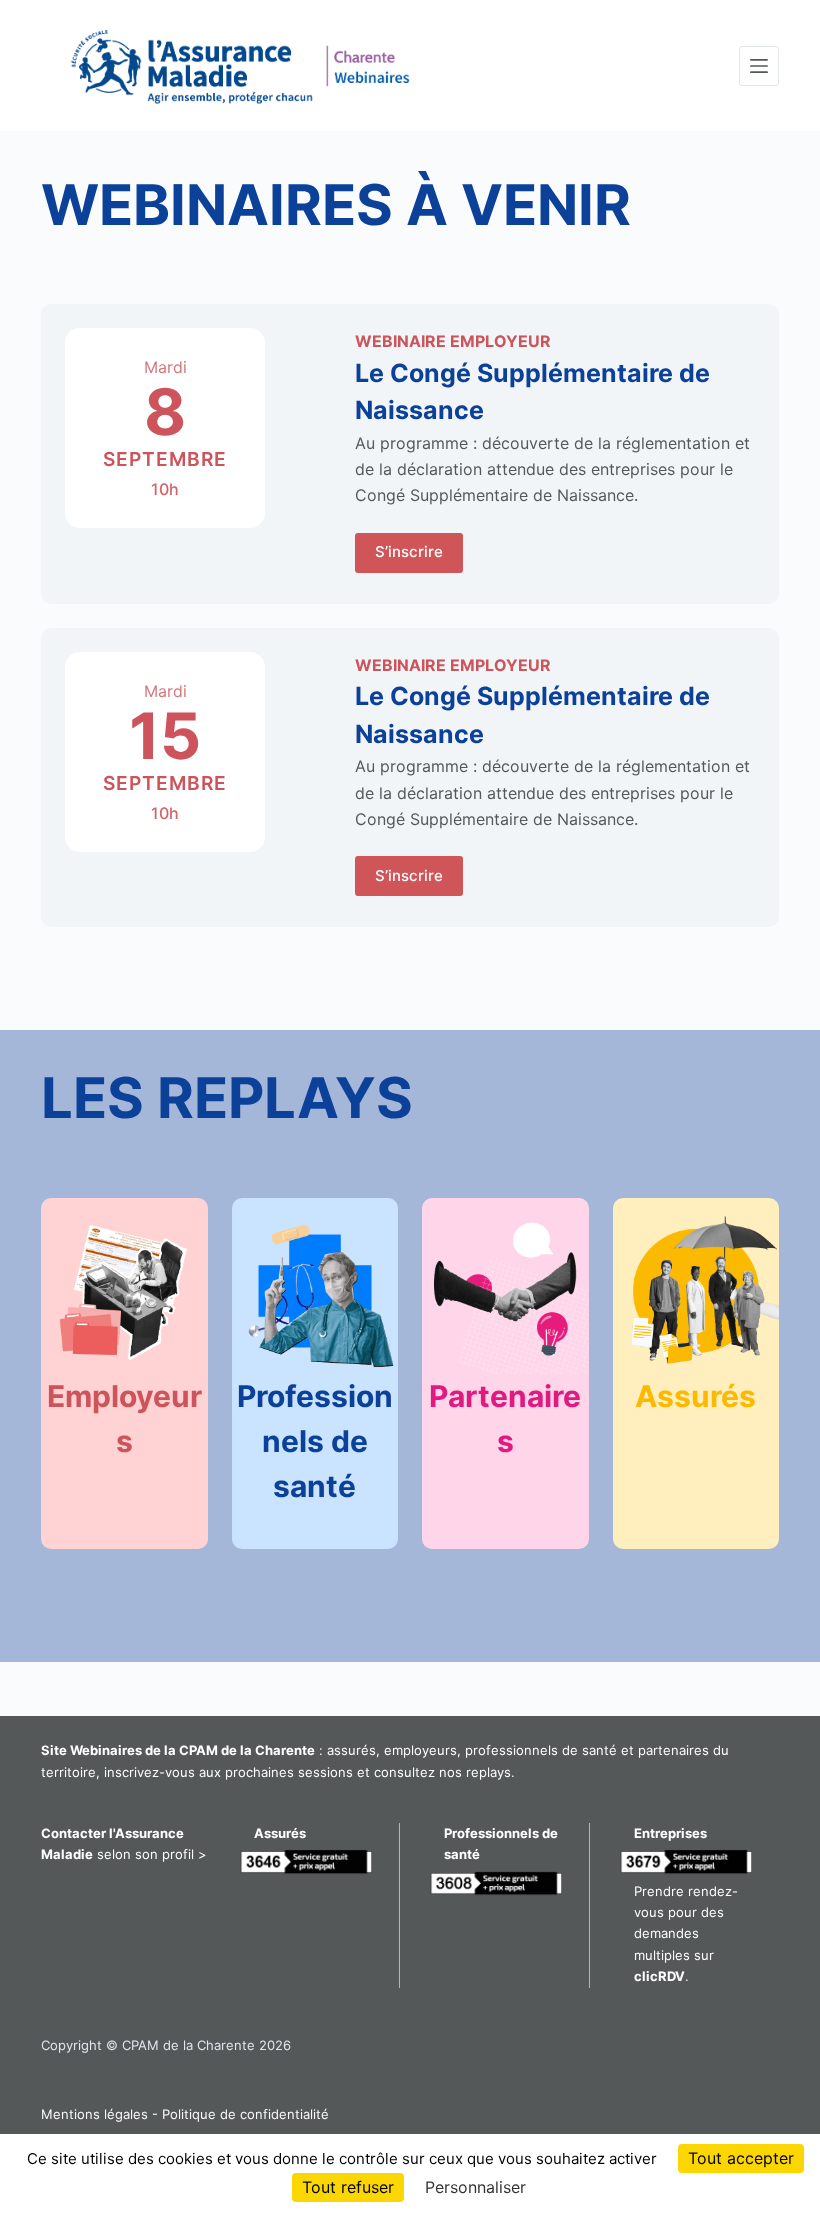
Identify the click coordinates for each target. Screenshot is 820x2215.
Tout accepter (741, 2158)
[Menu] (759, 66)
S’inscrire (409, 551)
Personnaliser (475, 2187)
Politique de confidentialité (245, 2114)
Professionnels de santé (315, 1441)
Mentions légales (94, 2114)
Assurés (695, 1396)
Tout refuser (348, 2187)
